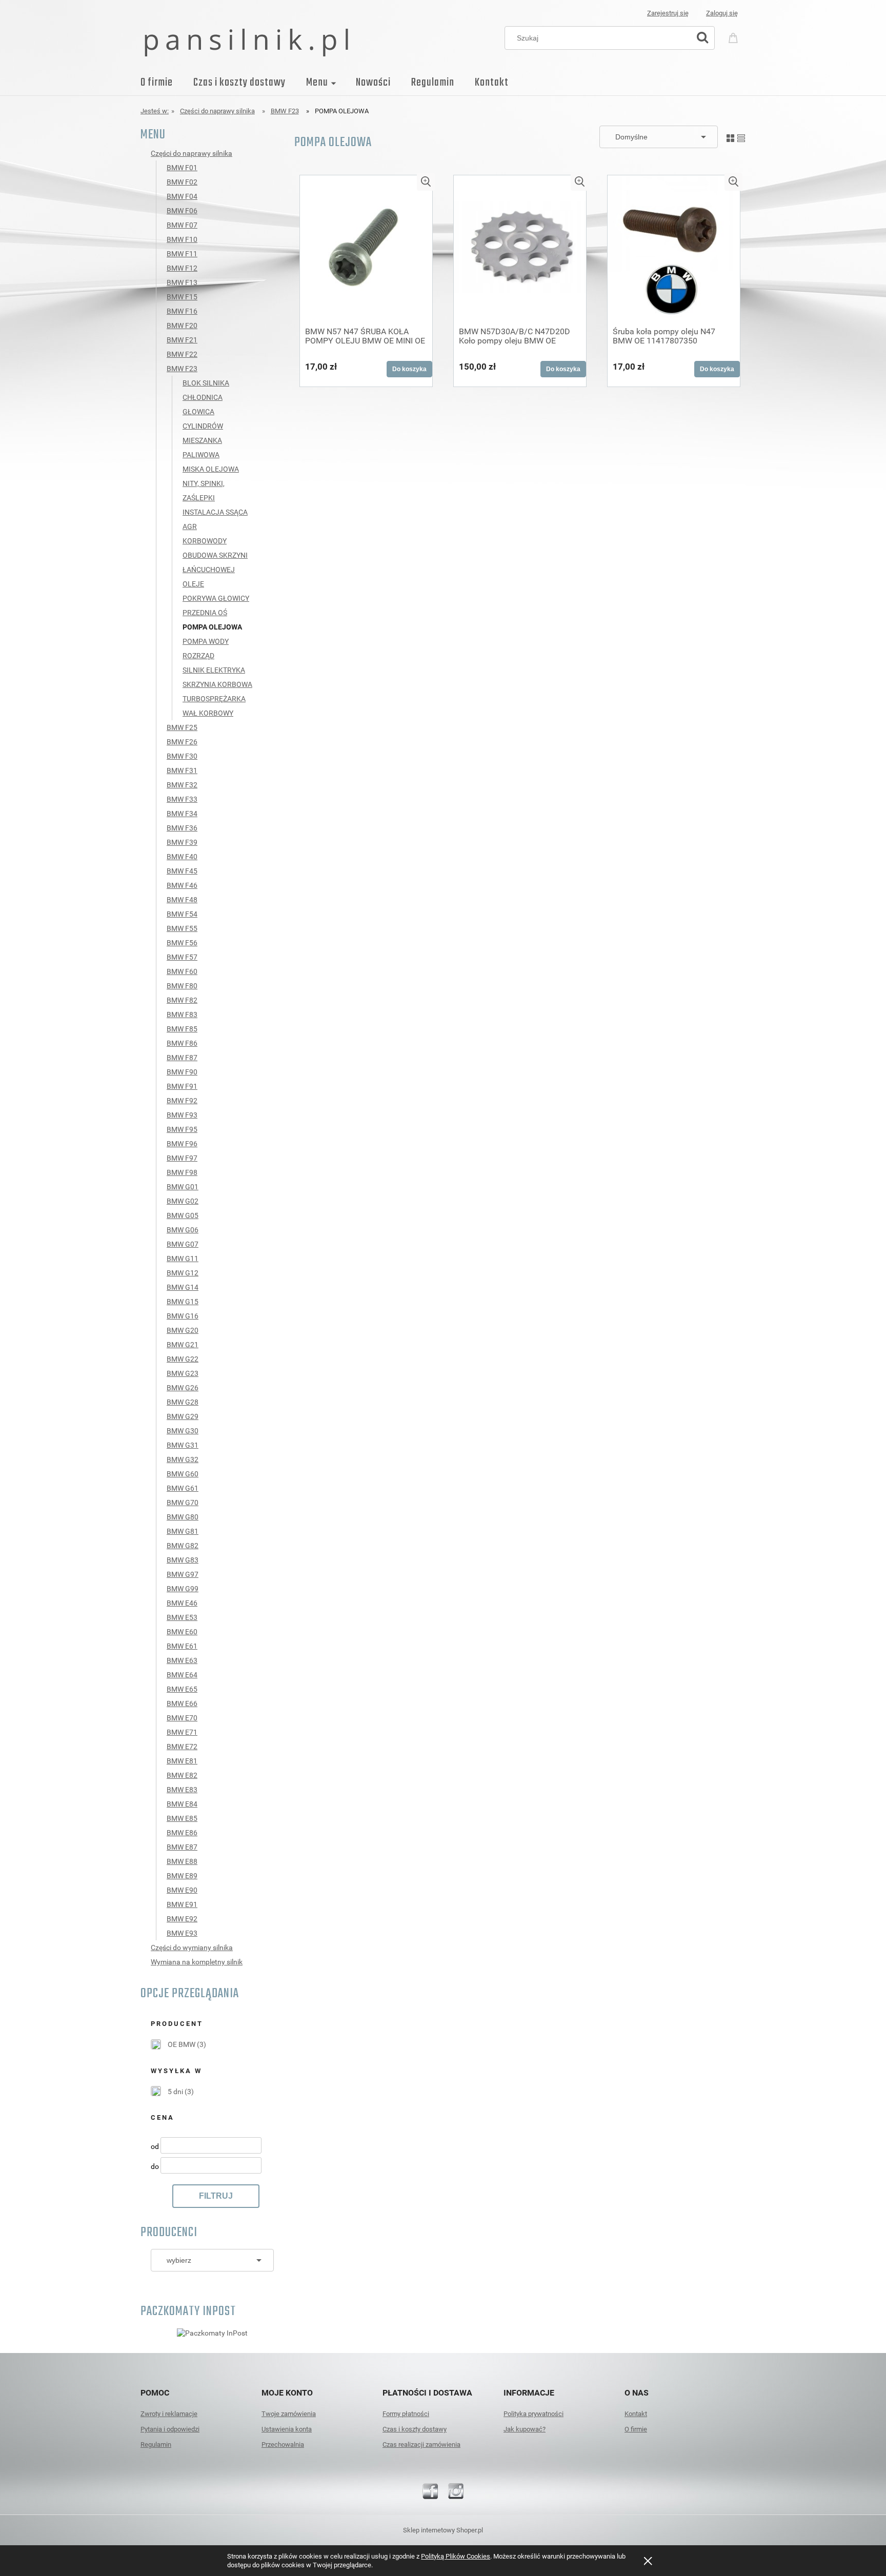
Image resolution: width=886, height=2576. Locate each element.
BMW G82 (183, 1546)
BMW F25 (182, 727)
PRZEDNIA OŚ (205, 613)
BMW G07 (183, 1244)
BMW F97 (182, 1158)
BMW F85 (182, 1029)
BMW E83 (182, 1790)
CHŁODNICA (203, 397)
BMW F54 (182, 914)
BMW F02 (182, 182)
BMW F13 (182, 282)
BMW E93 (182, 1933)
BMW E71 (182, 1732)
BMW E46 (182, 1603)
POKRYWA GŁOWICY (216, 598)
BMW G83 (183, 1560)
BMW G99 (183, 1589)
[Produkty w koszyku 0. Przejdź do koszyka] (735, 37)
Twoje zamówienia (289, 2414)
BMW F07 (182, 225)
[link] (178, 2044)
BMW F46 (182, 885)
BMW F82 (182, 1000)
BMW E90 (182, 1890)
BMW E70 (182, 1718)
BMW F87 (182, 1058)
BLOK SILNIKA (206, 383)
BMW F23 (182, 369)
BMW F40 (182, 857)
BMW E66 (182, 1703)
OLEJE (193, 584)
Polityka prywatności (533, 2414)
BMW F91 (182, 1086)
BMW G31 (183, 1445)
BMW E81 (182, 1761)
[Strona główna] (246, 42)
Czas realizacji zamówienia (421, 2445)
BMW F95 (182, 1129)
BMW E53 (182, 1617)
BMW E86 (182, 1833)
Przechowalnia (283, 2445)
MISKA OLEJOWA (211, 469)
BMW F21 (182, 340)
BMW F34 (182, 814)
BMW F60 (182, 971)
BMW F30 (182, 756)
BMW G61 (183, 1488)
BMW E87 (182, 1847)
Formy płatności (406, 2414)
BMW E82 (182, 1775)
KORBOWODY (205, 541)
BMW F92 (182, 1101)
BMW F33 (182, 799)
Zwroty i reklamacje (169, 2414)
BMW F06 (182, 211)
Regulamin (156, 2445)
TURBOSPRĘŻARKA (214, 699)
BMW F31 (182, 770)
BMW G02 (183, 1201)
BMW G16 (183, 1316)
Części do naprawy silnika (192, 153)
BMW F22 (182, 354)
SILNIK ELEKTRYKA (214, 670)
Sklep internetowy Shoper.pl (443, 2530)
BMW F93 (182, 1115)
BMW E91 (182, 1904)
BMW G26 (183, 1388)
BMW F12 (182, 268)
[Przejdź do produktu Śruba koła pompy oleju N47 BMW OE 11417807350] (674, 247)
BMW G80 (183, 1517)
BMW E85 (182, 1818)
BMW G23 (183, 1373)
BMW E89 (182, 1876)
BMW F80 (182, 986)
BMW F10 (182, 239)
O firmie (636, 2429)
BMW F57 (182, 957)
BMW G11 (183, 1259)
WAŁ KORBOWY (208, 713)
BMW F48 (182, 900)
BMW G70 (183, 1503)
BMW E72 (182, 1747)
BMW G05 (183, 1215)
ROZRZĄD (198, 656)
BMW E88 (182, 1861)
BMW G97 (183, 1574)
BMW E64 (182, 1675)
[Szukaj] (702, 38)
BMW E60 (182, 1632)
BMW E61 (182, 1646)
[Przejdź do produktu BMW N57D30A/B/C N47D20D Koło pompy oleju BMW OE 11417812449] (520, 247)
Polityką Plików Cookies (456, 2556)
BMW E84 (182, 1804)
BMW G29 (183, 1416)
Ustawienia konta (287, 2429)
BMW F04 (182, 196)
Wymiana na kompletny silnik (197, 1962)
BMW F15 (182, 297)
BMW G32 (183, 1459)
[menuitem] (167, 83)
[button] (426, 182)
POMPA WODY (206, 641)
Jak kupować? (525, 2429)
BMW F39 (182, 842)
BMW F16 (182, 311)
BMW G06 (183, 1230)
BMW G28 (183, 1402)
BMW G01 (183, 1187)
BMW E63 (182, 1660)
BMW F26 (182, 742)
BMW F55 (182, 928)
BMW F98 (182, 1172)
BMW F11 (182, 254)
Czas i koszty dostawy (415, 2429)
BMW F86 (182, 1043)
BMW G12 (183, 1273)
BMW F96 (182, 1144)
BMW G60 (183, 1474)
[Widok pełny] (741, 136)
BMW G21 (183, 1345)
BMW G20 (183, 1330)
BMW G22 (183, 1359)
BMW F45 (182, 871)
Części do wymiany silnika (192, 1948)
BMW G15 (183, 1302)
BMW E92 (182, 1919)
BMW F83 (182, 1015)
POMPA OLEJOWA (212, 627)
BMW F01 (182, 168)
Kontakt (636, 2414)
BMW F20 (182, 326)
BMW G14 (183, 1287)
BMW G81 (183, 1531)
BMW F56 (182, 943)
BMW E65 (182, 1689)
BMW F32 (182, 785)
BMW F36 (182, 828)
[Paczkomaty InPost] (212, 2332)
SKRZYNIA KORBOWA (217, 684)
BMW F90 (182, 1072)
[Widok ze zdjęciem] (730, 136)
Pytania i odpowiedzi (170, 2429)
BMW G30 (183, 1431)
